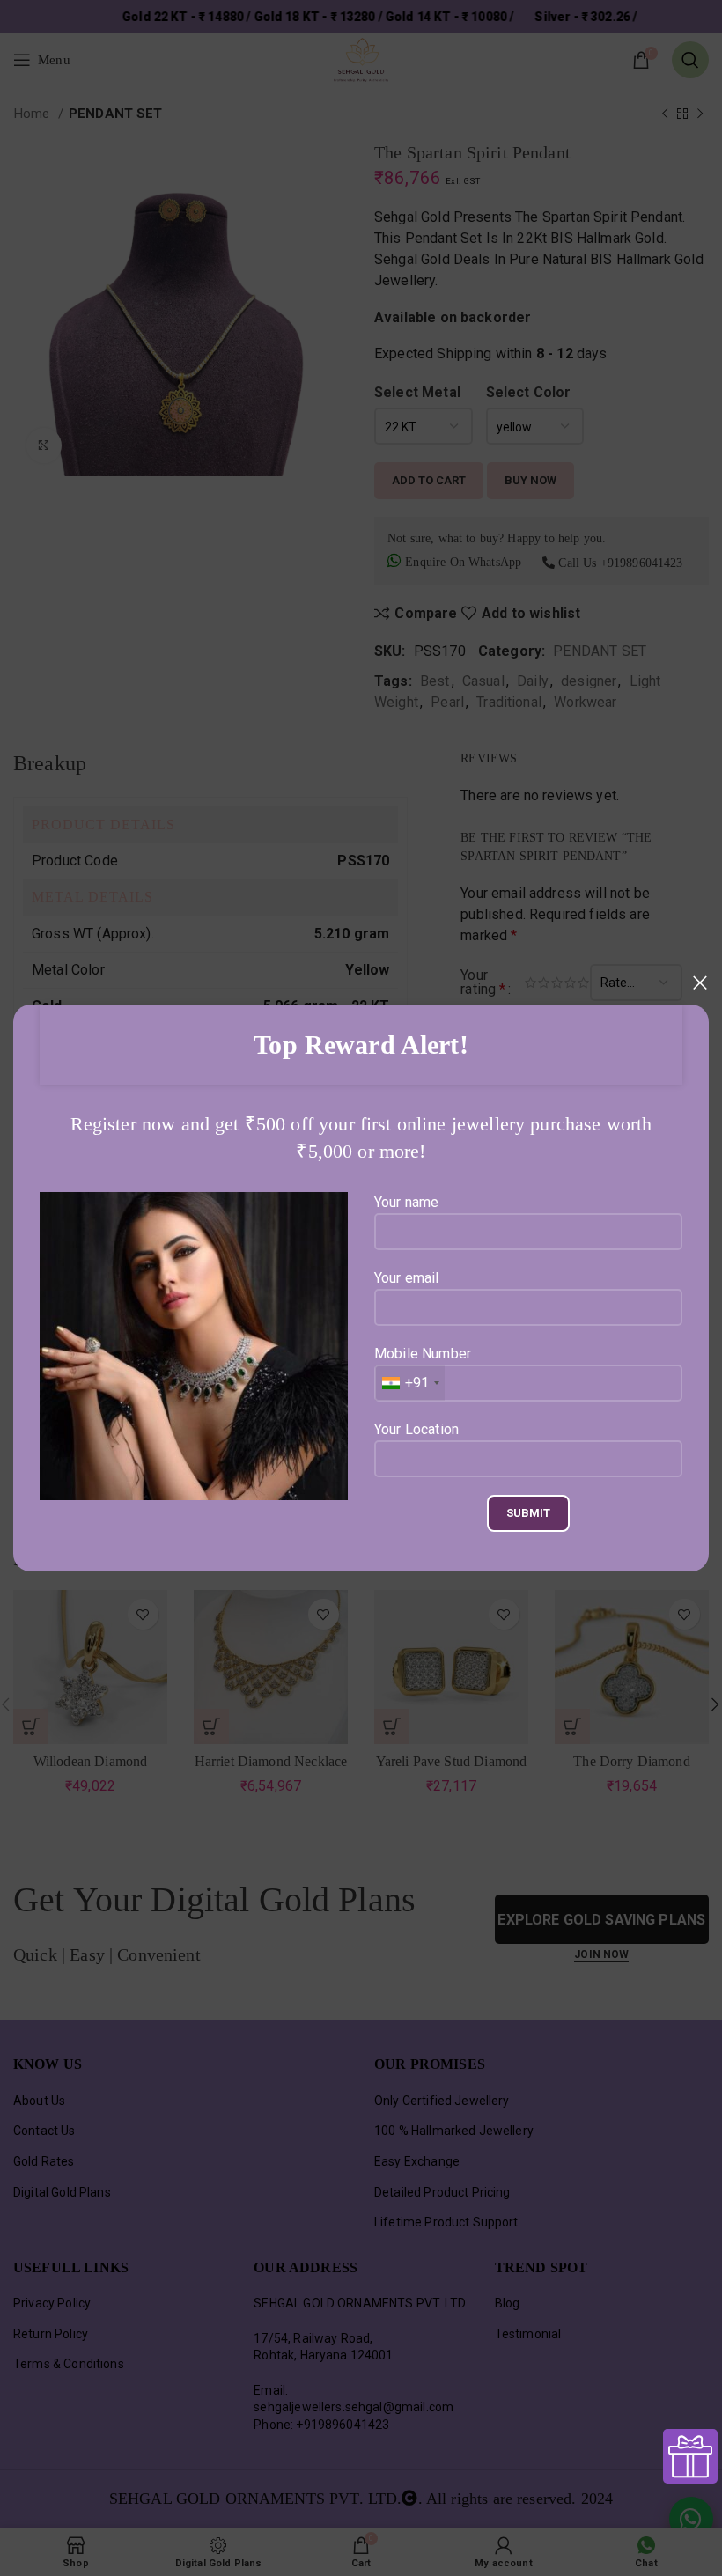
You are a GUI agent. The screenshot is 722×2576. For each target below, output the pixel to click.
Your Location (416, 1429)
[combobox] (410, 1383)
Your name (406, 1202)
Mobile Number (423, 1368)
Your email (407, 1278)
